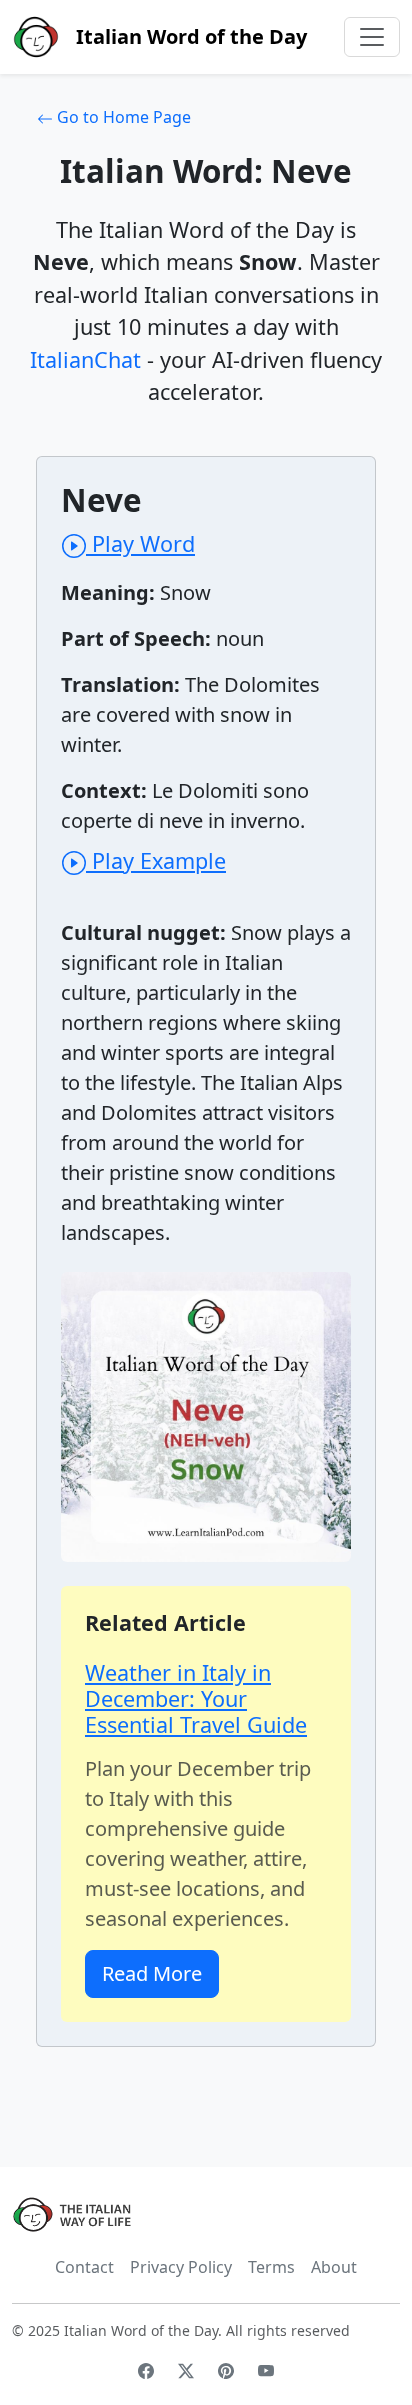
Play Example (156, 860)
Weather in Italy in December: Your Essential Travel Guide (196, 1698)
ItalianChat (85, 359)
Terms (271, 2267)
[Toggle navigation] (372, 37)
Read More (152, 1973)
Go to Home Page (122, 117)
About (334, 2267)
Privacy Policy (181, 2267)
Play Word (140, 543)
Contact (84, 2267)
